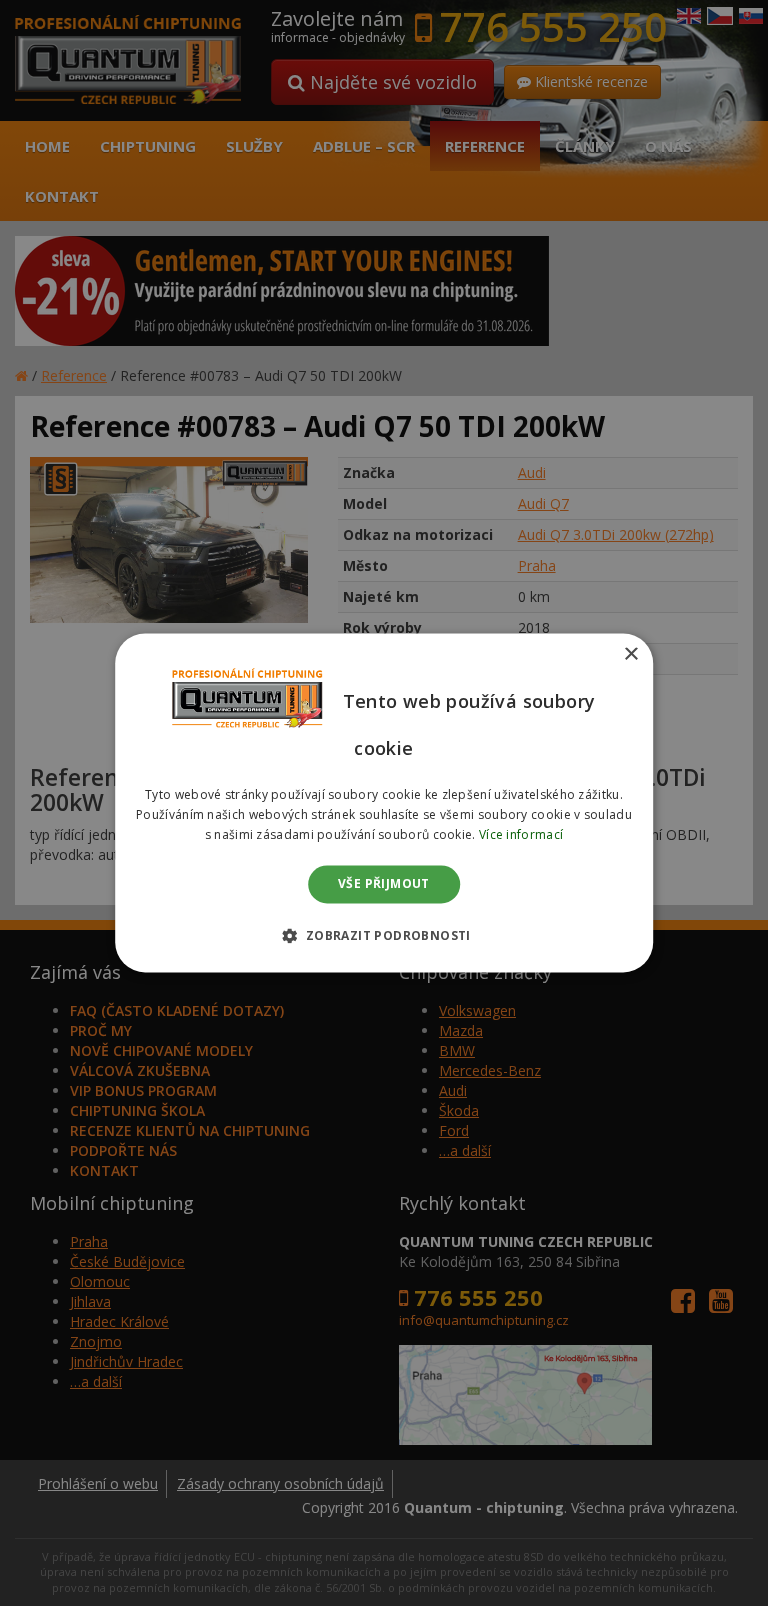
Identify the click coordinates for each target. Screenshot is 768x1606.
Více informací (521, 834)
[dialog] (384, 802)
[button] (383, 936)
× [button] (630, 654)
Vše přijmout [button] (384, 883)
